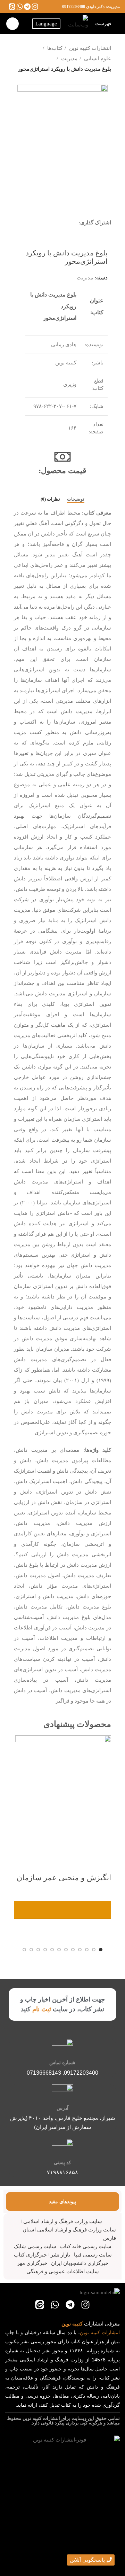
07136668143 (44, 2073)
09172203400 (74, 7)
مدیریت (69, 59)
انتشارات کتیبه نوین (89, 48)
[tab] (76, 499)
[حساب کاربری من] (12, 24)
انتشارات (111, 2332)
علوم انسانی (97, 59)
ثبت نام (42, 2009)
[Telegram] (27, 6)
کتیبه (95, 2332)
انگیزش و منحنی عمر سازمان (64, 1878)
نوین (84, 2332)
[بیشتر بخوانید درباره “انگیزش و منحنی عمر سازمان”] (62, 1910)
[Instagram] (35, 6)
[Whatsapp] (20, 6)
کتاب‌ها (54, 48)
